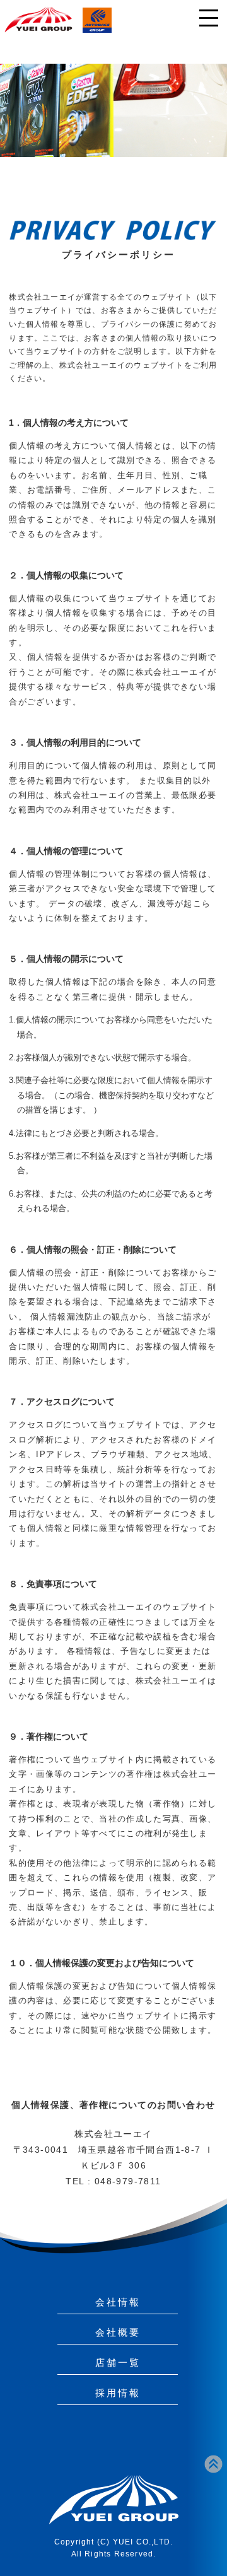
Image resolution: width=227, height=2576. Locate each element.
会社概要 (118, 2332)
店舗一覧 (118, 2362)
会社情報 (118, 2302)
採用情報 (118, 2393)
